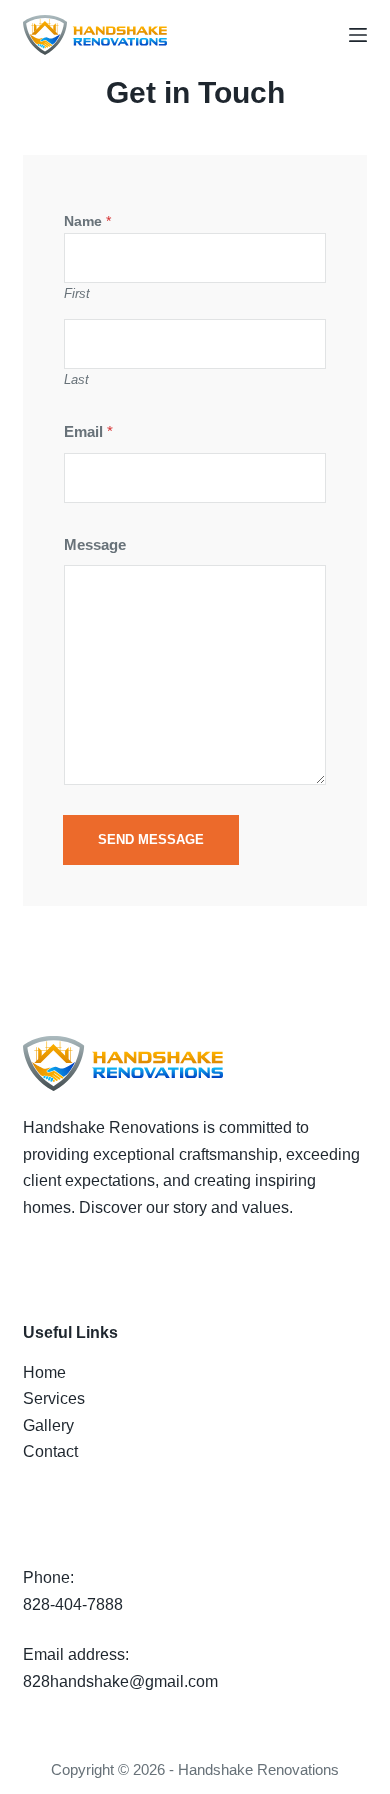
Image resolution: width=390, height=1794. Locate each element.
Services (54, 1398)
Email (88, 431)
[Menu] (358, 35)
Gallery (48, 1425)
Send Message (151, 839)
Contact (50, 1451)
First (77, 293)
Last (76, 379)
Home (44, 1372)
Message (95, 544)
